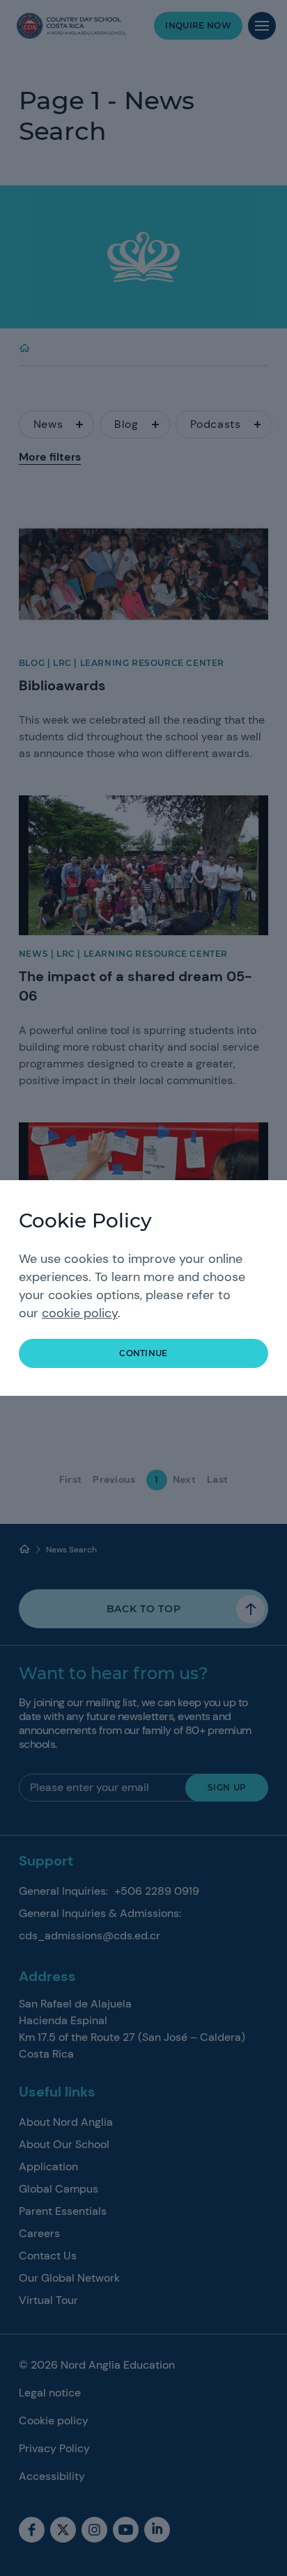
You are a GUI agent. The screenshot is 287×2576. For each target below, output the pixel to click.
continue (143, 1353)
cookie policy (80, 1313)
